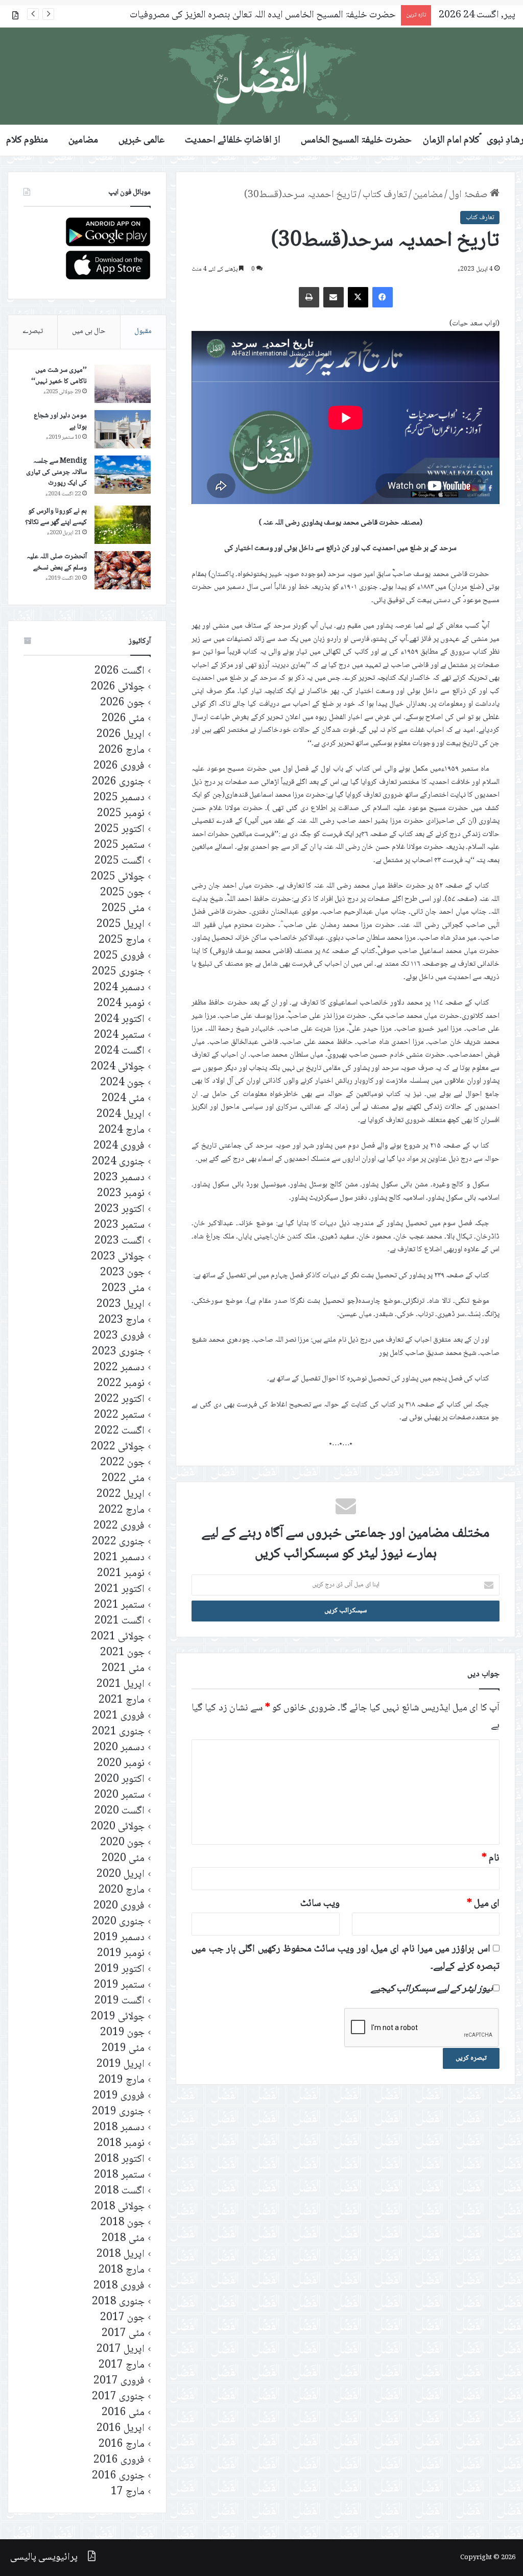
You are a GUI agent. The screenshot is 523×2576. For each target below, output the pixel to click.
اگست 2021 (120, 1621)
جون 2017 (122, 2318)
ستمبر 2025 (119, 845)
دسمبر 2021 (119, 1558)
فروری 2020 (119, 1906)
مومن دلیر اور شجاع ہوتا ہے (60, 421)
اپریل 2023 (121, 1305)
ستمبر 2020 (119, 1795)
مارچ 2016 (122, 2444)
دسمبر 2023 (119, 1178)
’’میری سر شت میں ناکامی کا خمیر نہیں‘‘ (59, 376)
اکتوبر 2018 (120, 2160)
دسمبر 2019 (119, 1938)
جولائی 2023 (118, 1257)
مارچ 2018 (122, 2270)
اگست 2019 (120, 2001)
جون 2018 (122, 2223)
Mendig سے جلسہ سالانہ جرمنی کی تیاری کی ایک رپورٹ (56, 472)
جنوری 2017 (118, 2397)
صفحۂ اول (469, 195)
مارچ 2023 (122, 1320)
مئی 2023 (123, 1289)
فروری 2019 (119, 2096)
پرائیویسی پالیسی (44, 2558)
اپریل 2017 (121, 2350)
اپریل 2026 (121, 735)
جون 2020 (122, 1843)
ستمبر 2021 (119, 1605)
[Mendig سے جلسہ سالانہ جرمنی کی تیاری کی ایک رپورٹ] (123, 475)
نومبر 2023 (121, 1194)
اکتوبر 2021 (120, 1590)
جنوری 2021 (118, 1732)
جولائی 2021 (118, 1637)
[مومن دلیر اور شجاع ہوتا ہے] (123, 429)
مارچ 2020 (122, 1890)
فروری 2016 (119, 2460)
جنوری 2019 (118, 2112)
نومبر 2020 (121, 1764)
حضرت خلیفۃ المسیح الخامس (356, 140)
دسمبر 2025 (119, 798)
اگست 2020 (120, 1811)
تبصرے (33, 331)
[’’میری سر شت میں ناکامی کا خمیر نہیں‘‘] (123, 384)
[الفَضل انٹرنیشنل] (261, 76)
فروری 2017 (119, 2381)
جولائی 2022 (118, 1447)
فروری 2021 (119, 1716)
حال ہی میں (89, 331)
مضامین (83, 140)
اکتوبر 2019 (120, 1970)
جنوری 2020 (118, 1922)
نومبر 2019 (121, 1954)
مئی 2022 (123, 1479)
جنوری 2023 (118, 1352)
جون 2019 (122, 2033)
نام (491, 1858)
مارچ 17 (128, 2492)
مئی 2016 (123, 2413)
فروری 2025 (119, 956)
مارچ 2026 (122, 750)
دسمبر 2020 (119, 1748)
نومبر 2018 (121, 2144)
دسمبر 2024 (119, 988)
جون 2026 (122, 703)
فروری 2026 (119, 766)
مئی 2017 (123, 2334)
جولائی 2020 (118, 1827)
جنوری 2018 (118, 2302)
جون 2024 (122, 1083)
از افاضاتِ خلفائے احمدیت (233, 140)
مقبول (143, 331)
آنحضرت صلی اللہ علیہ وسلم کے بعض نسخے (57, 562)
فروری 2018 (119, 2286)
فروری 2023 (119, 1336)
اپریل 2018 (121, 2255)
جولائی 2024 (118, 1067)
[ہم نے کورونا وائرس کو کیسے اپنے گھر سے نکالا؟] (123, 525)
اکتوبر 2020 (120, 1780)
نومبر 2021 (121, 1574)
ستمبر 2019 (119, 1985)
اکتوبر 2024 (120, 1020)
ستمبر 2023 (119, 1225)
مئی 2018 (123, 2239)
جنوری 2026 (118, 782)
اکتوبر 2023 (120, 1210)
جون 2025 (122, 893)
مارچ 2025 (122, 940)
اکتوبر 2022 (120, 1400)
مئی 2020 (123, 1859)
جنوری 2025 (118, 972)
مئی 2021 (123, 1669)
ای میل (483, 1904)
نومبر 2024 (121, 1004)
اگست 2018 (120, 2191)
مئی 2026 (123, 719)
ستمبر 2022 (119, 1415)
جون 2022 (122, 1463)
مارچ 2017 (122, 2365)
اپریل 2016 (121, 2429)
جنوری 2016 (118, 2476)
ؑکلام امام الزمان (451, 140)
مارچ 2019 (122, 2080)
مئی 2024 (123, 1099)
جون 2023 (122, 1273)
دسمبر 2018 (119, 2128)
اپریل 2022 (121, 1495)
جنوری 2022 (118, 1542)
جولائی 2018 (118, 2207)
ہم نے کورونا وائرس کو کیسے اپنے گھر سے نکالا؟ (56, 517)
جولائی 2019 (118, 2017)
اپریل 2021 (121, 1685)
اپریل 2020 (121, 1875)
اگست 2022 (120, 1431)
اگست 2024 (120, 1051)
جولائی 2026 (118, 687)
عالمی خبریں (141, 140)
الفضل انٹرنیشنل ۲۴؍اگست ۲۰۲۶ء (334, 15)
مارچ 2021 (122, 1700)
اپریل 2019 (121, 2065)
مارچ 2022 (122, 1510)
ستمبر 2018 (119, 2175)
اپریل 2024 (121, 1115)
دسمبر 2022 (119, 1368)
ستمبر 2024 (119, 1035)
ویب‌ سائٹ (320, 1904)
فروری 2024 (119, 1146)
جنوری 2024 (118, 1162)
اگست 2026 (120, 671)
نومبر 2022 (121, 1384)
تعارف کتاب (385, 195)
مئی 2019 (123, 2049)
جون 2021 (122, 1653)
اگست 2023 (120, 1241)
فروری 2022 (119, 1526)
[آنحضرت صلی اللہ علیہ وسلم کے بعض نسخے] (123, 570)
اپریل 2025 (121, 925)
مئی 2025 (123, 909)
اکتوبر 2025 (120, 830)
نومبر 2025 (121, 814)
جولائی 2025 (118, 877)
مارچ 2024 (122, 1130)
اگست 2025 (120, 861)
